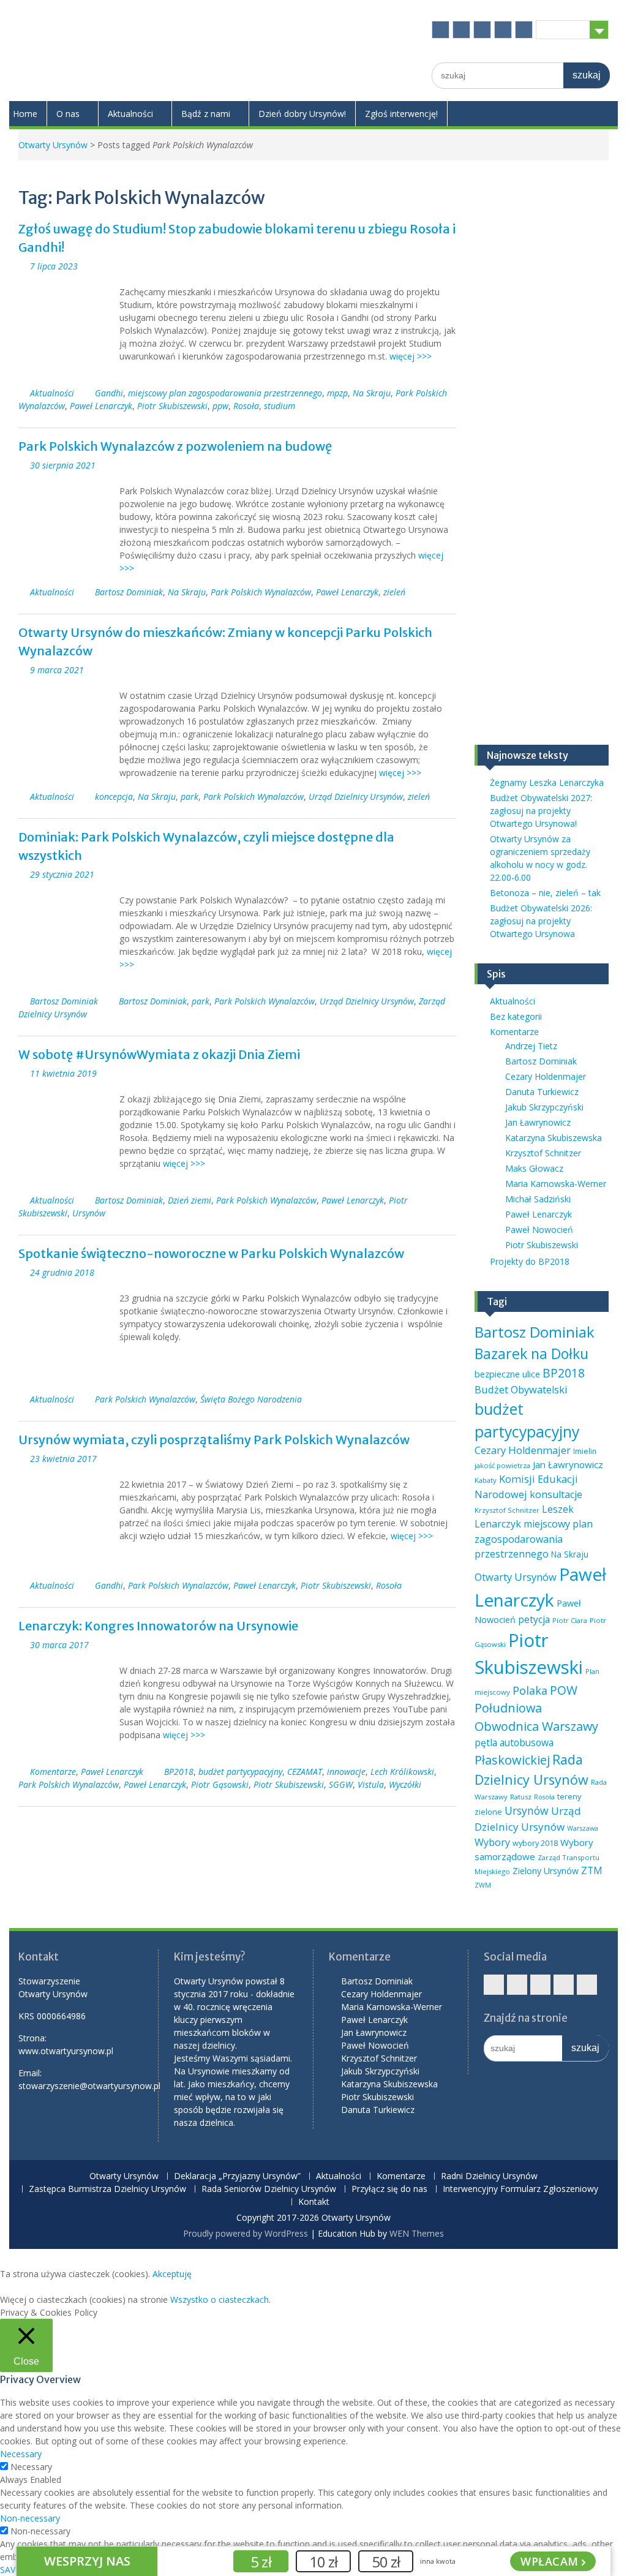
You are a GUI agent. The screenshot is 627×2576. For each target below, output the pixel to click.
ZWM (483, 1885)
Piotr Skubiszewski (172, 406)
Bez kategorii (516, 1016)
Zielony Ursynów (546, 1871)
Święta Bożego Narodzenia (251, 1399)
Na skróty (563, 29)
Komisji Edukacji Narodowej (526, 1486)
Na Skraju (372, 393)
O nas (68, 114)
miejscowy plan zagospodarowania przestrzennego (225, 393)
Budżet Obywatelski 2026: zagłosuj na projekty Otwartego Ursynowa (541, 921)
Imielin (585, 1451)
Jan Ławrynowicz (538, 1122)
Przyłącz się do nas (389, 2189)
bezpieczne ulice (507, 1374)
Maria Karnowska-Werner (556, 1184)
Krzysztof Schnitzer (543, 1153)
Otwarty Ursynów (53, 145)
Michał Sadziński (538, 1199)
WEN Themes (417, 2233)
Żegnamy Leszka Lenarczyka (547, 782)
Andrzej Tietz (531, 1046)
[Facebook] (441, 30)
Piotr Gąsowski (220, 1784)
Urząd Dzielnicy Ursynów (356, 797)
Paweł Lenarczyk (101, 406)
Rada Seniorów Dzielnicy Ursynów (269, 2189)
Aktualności (130, 114)
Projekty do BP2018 (530, 1261)
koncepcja (114, 797)
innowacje (346, 1772)
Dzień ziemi (190, 1200)
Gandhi (109, 393)
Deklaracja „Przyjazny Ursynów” (237, 2176)
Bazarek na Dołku (531, 1354)
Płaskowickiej (512, 1760)
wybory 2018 (535, 1843)
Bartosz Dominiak (129, 592)
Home (25, 114)
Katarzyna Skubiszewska (554, 1138)
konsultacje (556, 1494)
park (190, 797)
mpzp (337, 393)
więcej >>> (411, 356)
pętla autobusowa (514, 1742)
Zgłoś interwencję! (401, 114)
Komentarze (53, 1772)
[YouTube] (503, 30)
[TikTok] (524, 30)
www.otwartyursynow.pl (66, 2051)
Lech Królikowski (402, 1772)
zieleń (394, 592)
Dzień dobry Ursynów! (302, 114)
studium (280, 406)
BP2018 (179, 1772)
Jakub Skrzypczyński (544, 1107)
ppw (220, 406)
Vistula (371, 1784)
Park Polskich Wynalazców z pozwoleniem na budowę (175, 446)
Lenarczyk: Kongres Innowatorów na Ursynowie (158, 1626)
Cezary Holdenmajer (546, 1076)
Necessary (31, 2467)
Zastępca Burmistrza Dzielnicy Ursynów (107, 2189)
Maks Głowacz (534, 1168)
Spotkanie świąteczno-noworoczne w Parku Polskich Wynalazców (211, 1253)
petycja (534, 1619)
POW (564, 1690)
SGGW (341, 1784)
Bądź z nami (206, 114)
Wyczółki (405, 1784)
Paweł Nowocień (539, 1230)
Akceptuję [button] (172, 2274)
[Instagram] (482, 30)
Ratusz (521, 1797)
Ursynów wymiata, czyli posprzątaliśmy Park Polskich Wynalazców (214, 1440)
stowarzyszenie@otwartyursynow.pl (89, 2086)
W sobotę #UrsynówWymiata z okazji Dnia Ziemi (159, 1054)
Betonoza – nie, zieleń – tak (545, 893)
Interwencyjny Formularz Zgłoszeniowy (520, 2189)
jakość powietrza (502, 1465)
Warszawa (583, 1828)
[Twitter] (461, 30)
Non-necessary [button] (30, 2518)
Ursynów (89, 1213)
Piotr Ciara (570, 1620)
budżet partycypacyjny (240, 1772)
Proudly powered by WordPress (246, 2233)
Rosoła (246, 406)
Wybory (492, 1842)
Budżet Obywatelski (521, 1389)
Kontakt (314, 2202)
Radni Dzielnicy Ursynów (489, 2176)
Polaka (530, 1690)
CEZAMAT (305, 1772)
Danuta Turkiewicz (542, 1092)
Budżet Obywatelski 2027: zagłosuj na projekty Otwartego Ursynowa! (541, 811)
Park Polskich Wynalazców (261, 592)
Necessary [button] (21, 2454)
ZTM (592, 1870)
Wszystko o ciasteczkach (220, 2299)
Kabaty (486, 1480)
